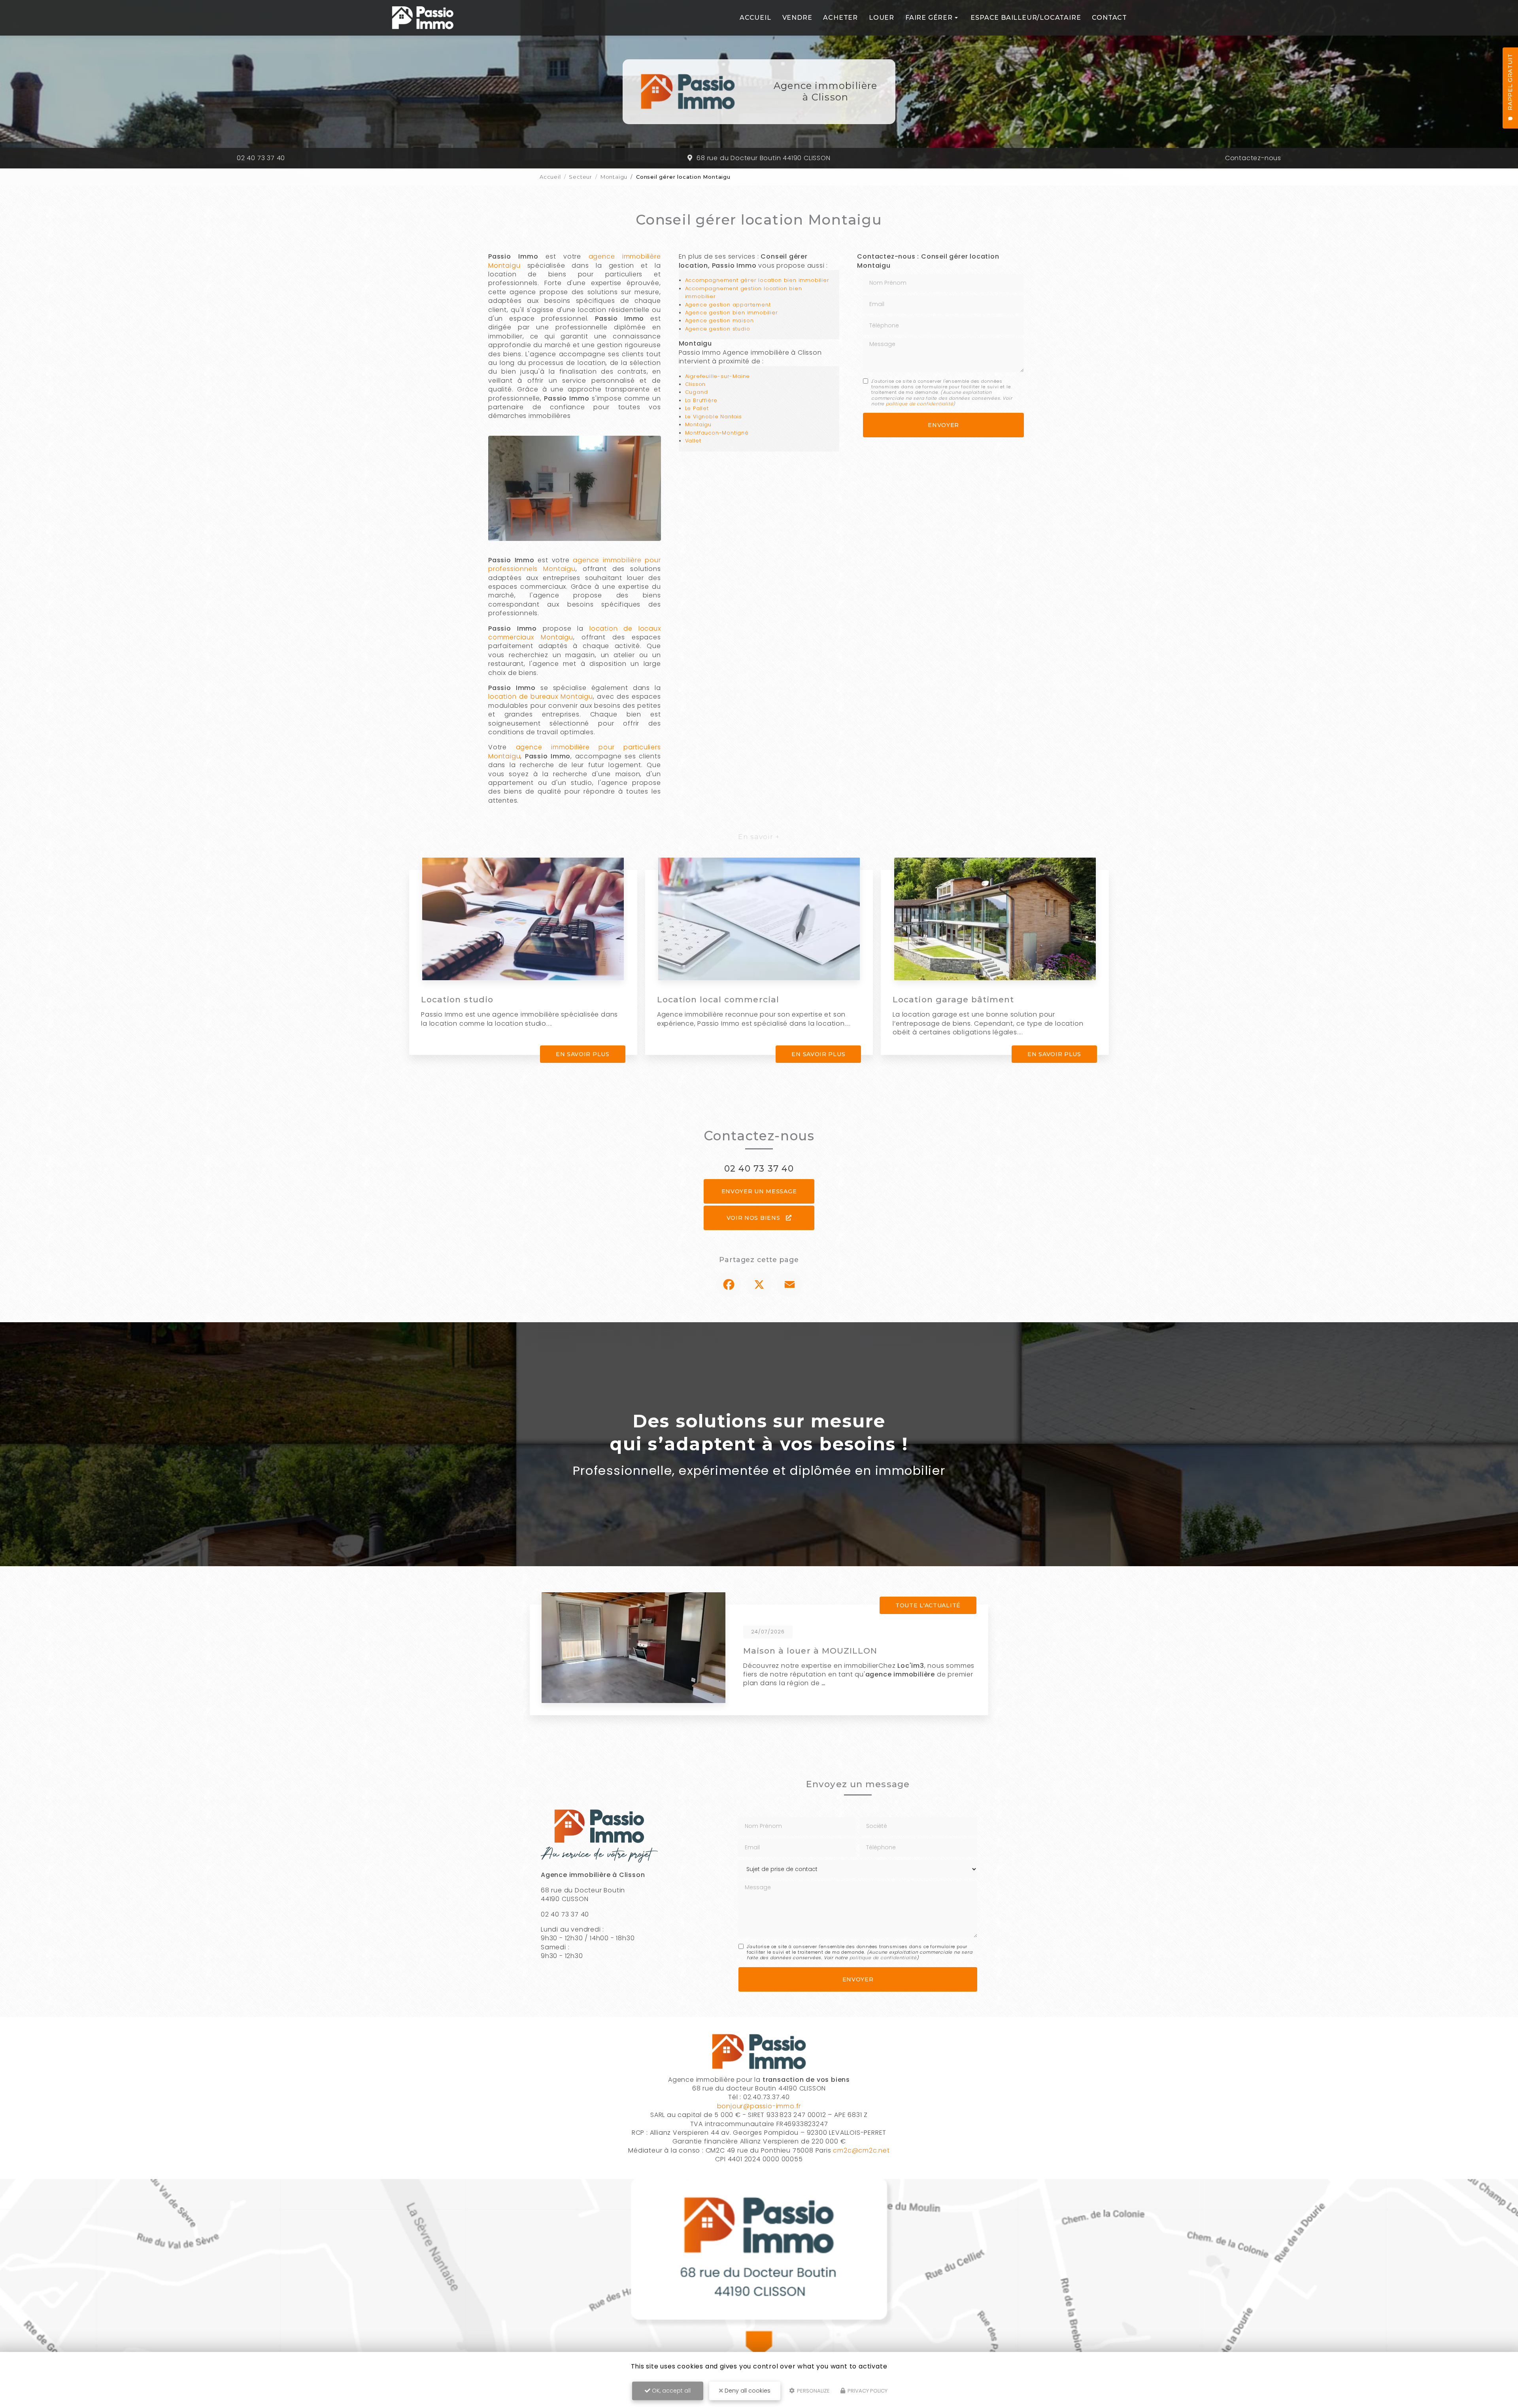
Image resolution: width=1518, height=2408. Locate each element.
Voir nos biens (754, 1218)
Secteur (581, 177)
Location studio (457, 999)
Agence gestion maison (719, 320)
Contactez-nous (1253, 158)
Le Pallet (697, 408)
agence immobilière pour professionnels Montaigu (575, 564)
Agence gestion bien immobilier (732, 313)
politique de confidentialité (919, 404)
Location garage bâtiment (953, 999)
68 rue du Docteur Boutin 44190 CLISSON (763, 158)
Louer (882, 18)
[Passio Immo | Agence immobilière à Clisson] (423, 18)
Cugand (697, 392)
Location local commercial (718, 999)
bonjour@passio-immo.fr (759, 2106)
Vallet (693, 441)
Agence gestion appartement (728, 305)
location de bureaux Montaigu (541, 697)
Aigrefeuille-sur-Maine (718, 376)
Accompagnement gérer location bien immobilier (757, 280)
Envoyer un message (759, 1191)
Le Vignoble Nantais (714, 417)
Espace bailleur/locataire (1026, 18)
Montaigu (614, 177)
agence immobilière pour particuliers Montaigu (575, 751)
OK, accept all (670, 2391)
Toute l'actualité (928, 1605)
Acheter (840, 18)
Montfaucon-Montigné (717, 433)
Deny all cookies (747, 2391)
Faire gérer (929, 18)
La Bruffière (701, 400)
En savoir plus (583, 1054)
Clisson (696, 384)
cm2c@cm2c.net (861, 2150)
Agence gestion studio (718, 329)
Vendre (797, 18)
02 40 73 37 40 (261, 158)
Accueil (755, 18)
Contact (1109, 18)
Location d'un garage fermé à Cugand (832, 1651)
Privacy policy (867, 2391)
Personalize (813, 2391)
